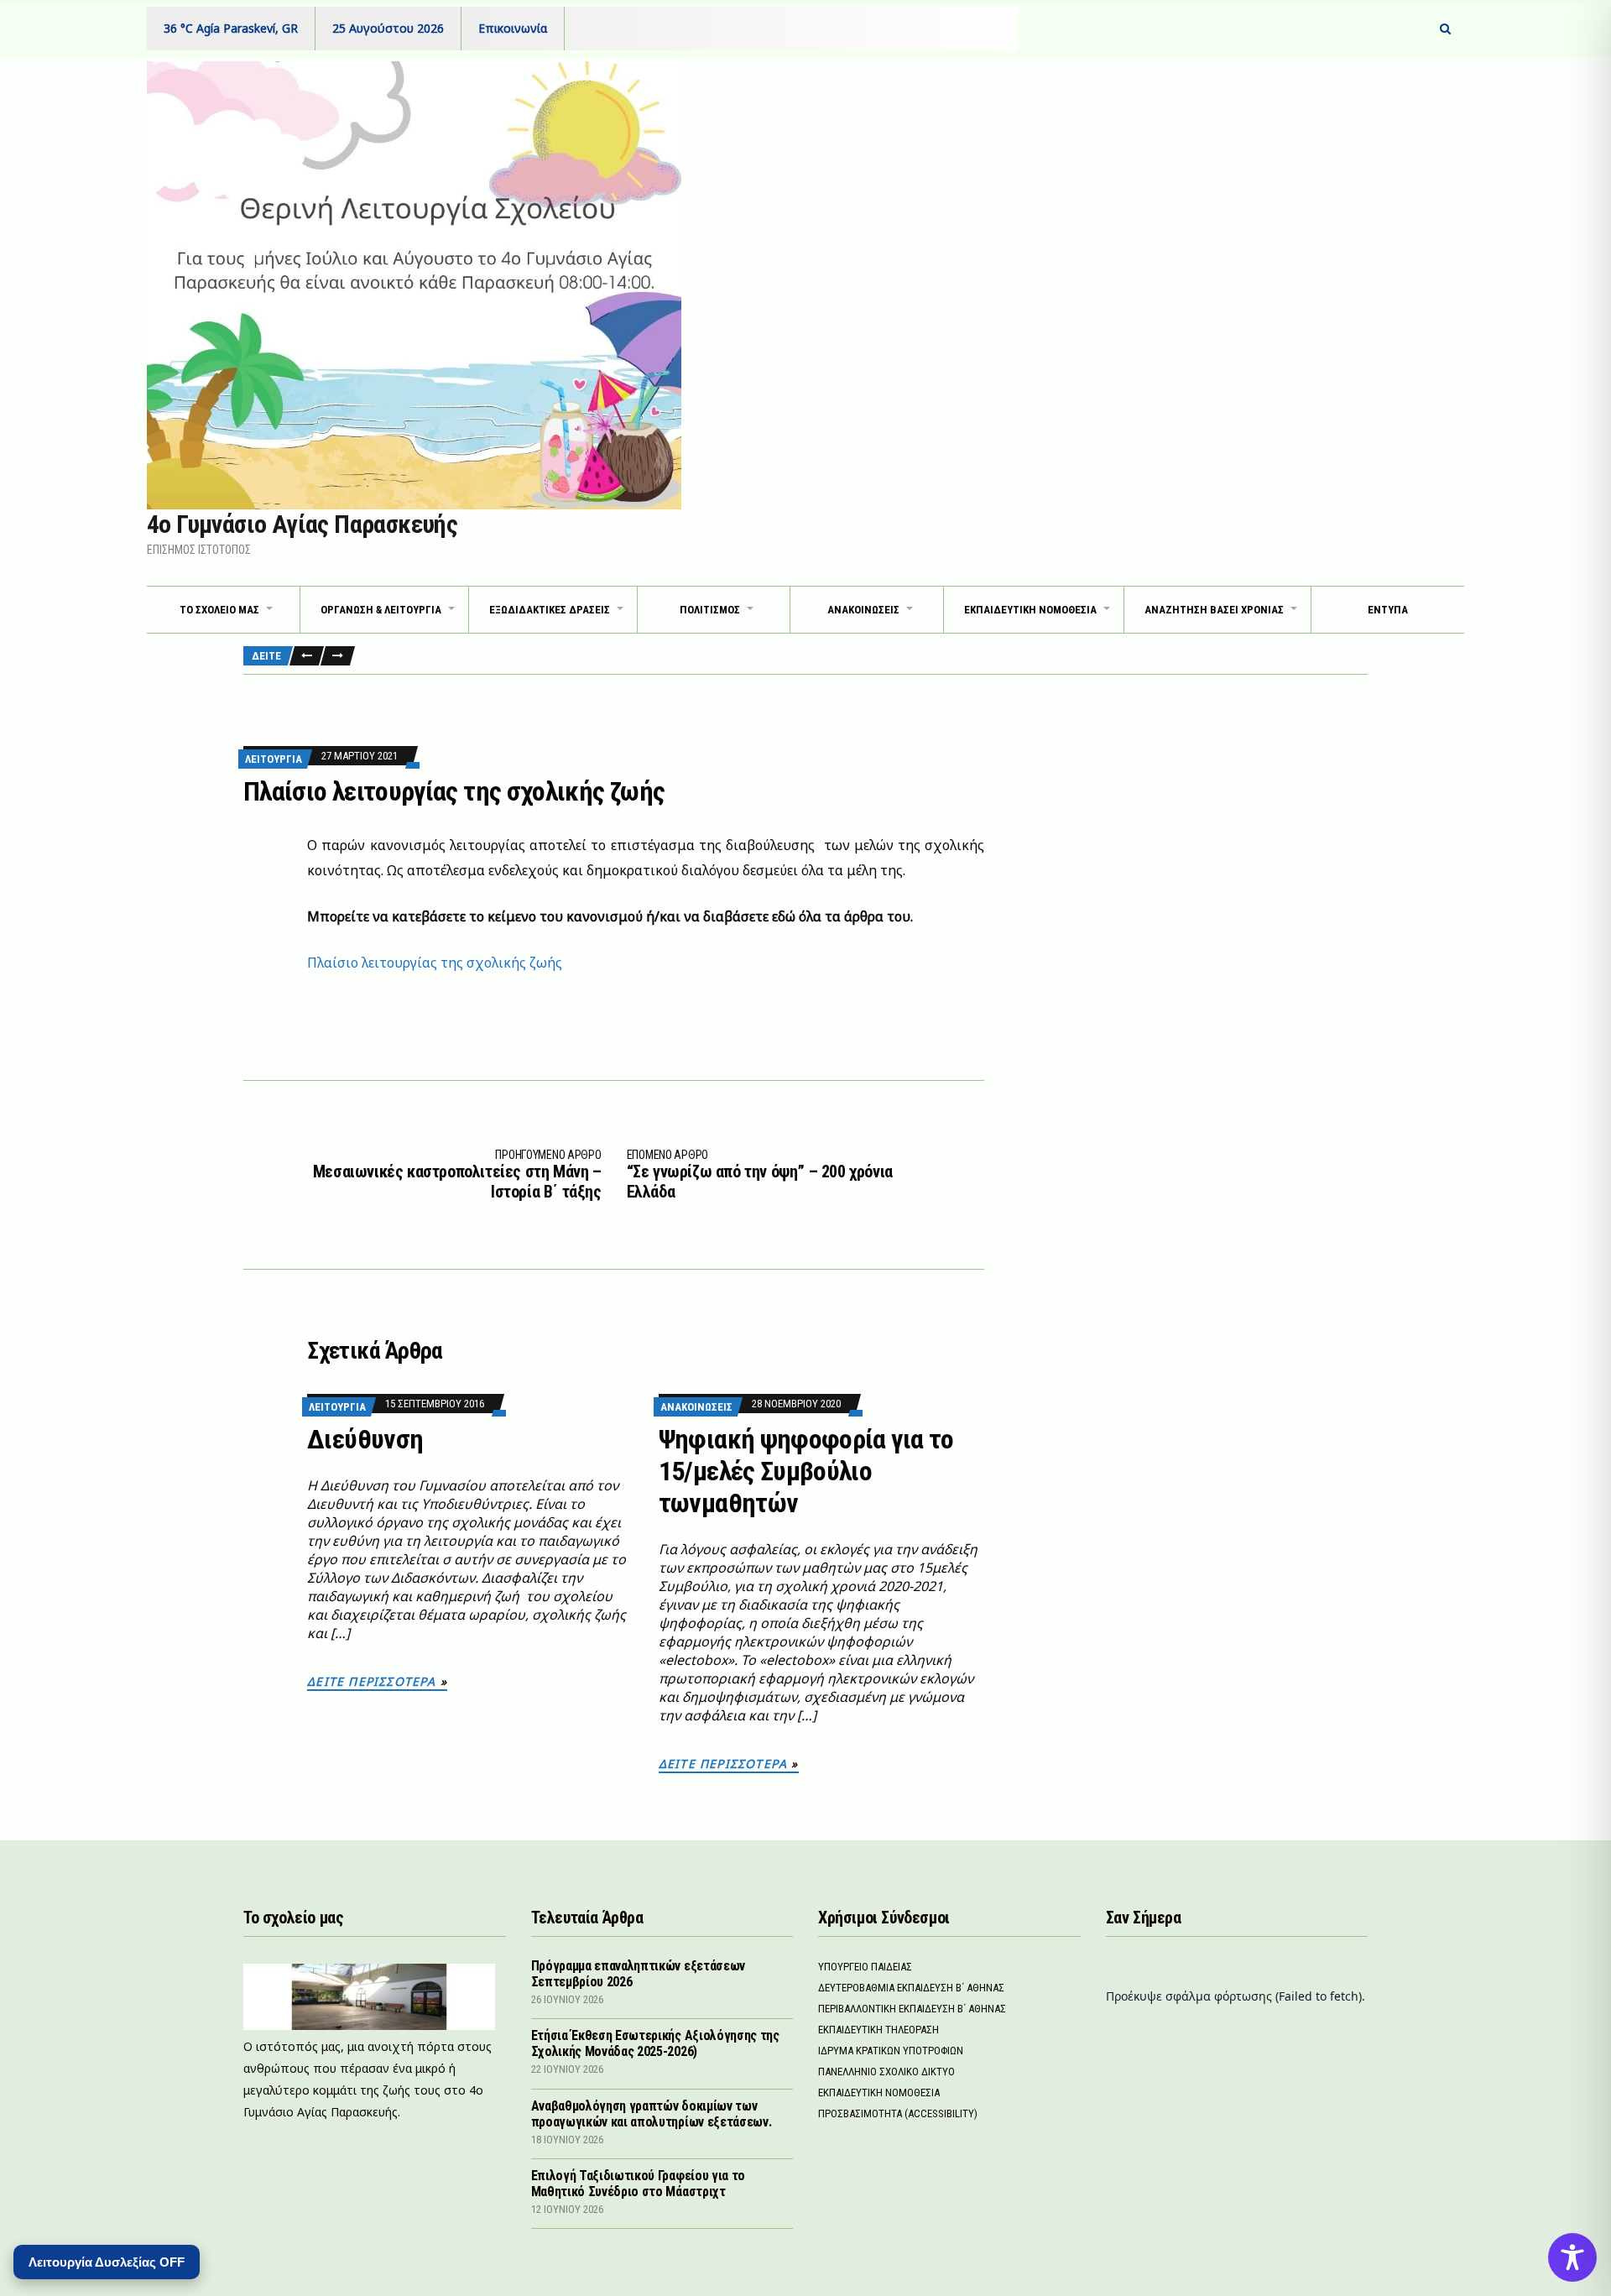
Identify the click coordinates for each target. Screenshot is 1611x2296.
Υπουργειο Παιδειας (865, 1967)
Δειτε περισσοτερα (371, 1681)
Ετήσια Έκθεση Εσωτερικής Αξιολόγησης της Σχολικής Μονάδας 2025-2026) (655, 2043)
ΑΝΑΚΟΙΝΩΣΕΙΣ (863, 610)
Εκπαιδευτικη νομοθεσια (1030, 610)
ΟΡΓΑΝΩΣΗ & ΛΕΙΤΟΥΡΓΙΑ (381, 610)
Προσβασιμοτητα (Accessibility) (898, 2113)
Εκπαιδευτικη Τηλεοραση (878, 2030)
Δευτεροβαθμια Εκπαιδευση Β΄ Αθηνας (911, 1988)
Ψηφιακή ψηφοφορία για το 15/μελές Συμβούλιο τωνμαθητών (806, 1471)
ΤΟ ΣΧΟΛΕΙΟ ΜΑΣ (219, 610)
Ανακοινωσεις (696, 1407)
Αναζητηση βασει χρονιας (1214, 610)
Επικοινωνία (513, 28)
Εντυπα (1388, 610)
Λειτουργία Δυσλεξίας (107, 2262)
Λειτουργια (274, 759)
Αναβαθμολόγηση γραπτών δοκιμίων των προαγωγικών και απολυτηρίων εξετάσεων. (652, 2114)
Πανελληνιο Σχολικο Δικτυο (886, 2072)
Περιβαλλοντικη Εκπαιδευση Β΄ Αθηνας (912, 2009)
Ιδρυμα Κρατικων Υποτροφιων (891, 2051)
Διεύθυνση (365, 1439)
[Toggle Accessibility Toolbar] (1572, 2257)
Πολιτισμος (710, 610)
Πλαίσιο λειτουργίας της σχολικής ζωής (435, 963)
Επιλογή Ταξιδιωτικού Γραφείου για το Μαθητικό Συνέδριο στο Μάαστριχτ (638, 2184)
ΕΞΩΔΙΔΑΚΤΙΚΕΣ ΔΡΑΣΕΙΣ (550, 610)
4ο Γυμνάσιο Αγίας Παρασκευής (302, 524)
